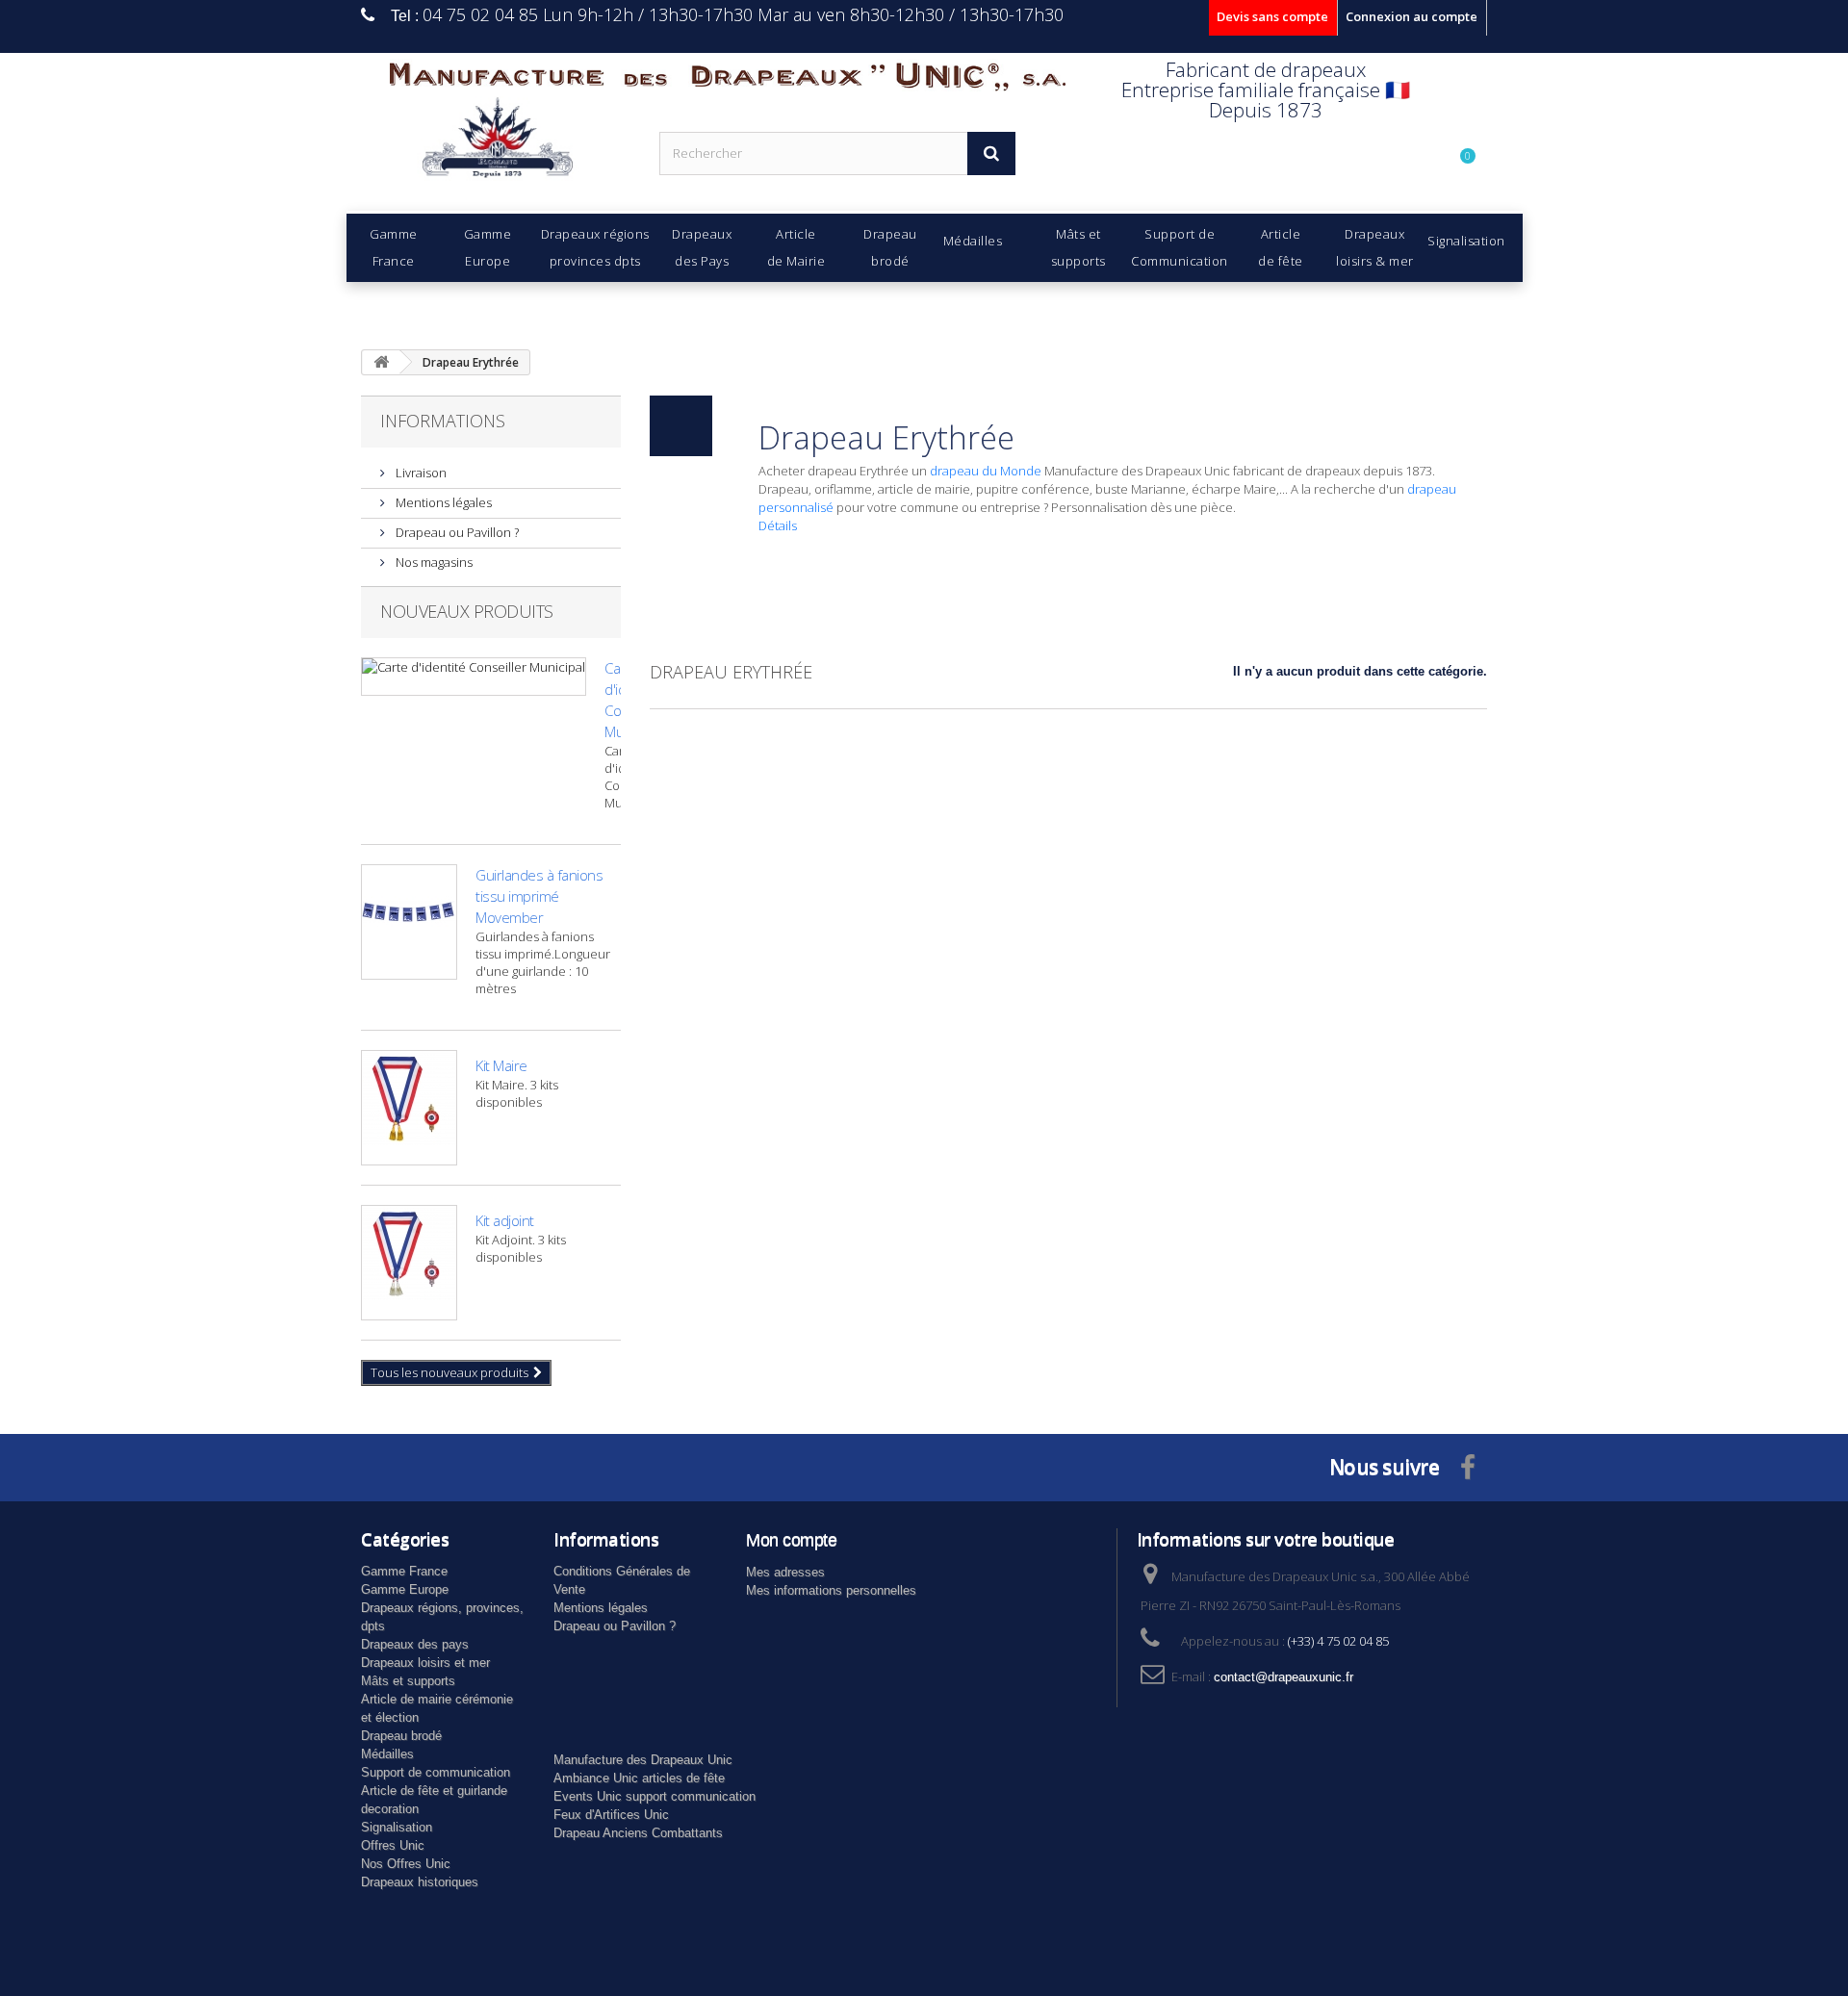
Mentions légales (442, 502)
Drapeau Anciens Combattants (638, 1833)
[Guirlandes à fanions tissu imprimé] (409, 922)
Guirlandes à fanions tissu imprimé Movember (539, 896)
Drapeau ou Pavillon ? (456, 532)
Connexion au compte (1412, 16)
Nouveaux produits (467, 611)
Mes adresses (785, 1572)
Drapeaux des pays (415, 1644)
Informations (443, 421)
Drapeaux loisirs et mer (425, 1663)
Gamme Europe (405, 1589)
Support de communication (436, 1772)
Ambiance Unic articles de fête (639, 1778)
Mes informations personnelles (831, 1590)
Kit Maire (501, 1065)
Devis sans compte (1272, 16)
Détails (778, 525)
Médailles (387, 1754)
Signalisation (397, 1827)
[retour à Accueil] (381, 362)
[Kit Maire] (409, 1108)
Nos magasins (433, 562)
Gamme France (404, 1571)
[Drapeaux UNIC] (496, 144)
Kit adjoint (505, 1220)
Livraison (420, 473)
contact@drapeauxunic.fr (1283, 1677)
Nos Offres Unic (406, 1864)
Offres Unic (393, 1845)
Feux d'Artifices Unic (611, 1815)
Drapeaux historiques (420, 1882)
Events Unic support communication (654, 1796)
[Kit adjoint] (409, 1263)
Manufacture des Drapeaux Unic (643, 1760)
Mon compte (791, 1540)
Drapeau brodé (401, 1736)
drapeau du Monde (986, 471)
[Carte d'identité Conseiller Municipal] (474, 677)
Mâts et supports (408, 1681)
